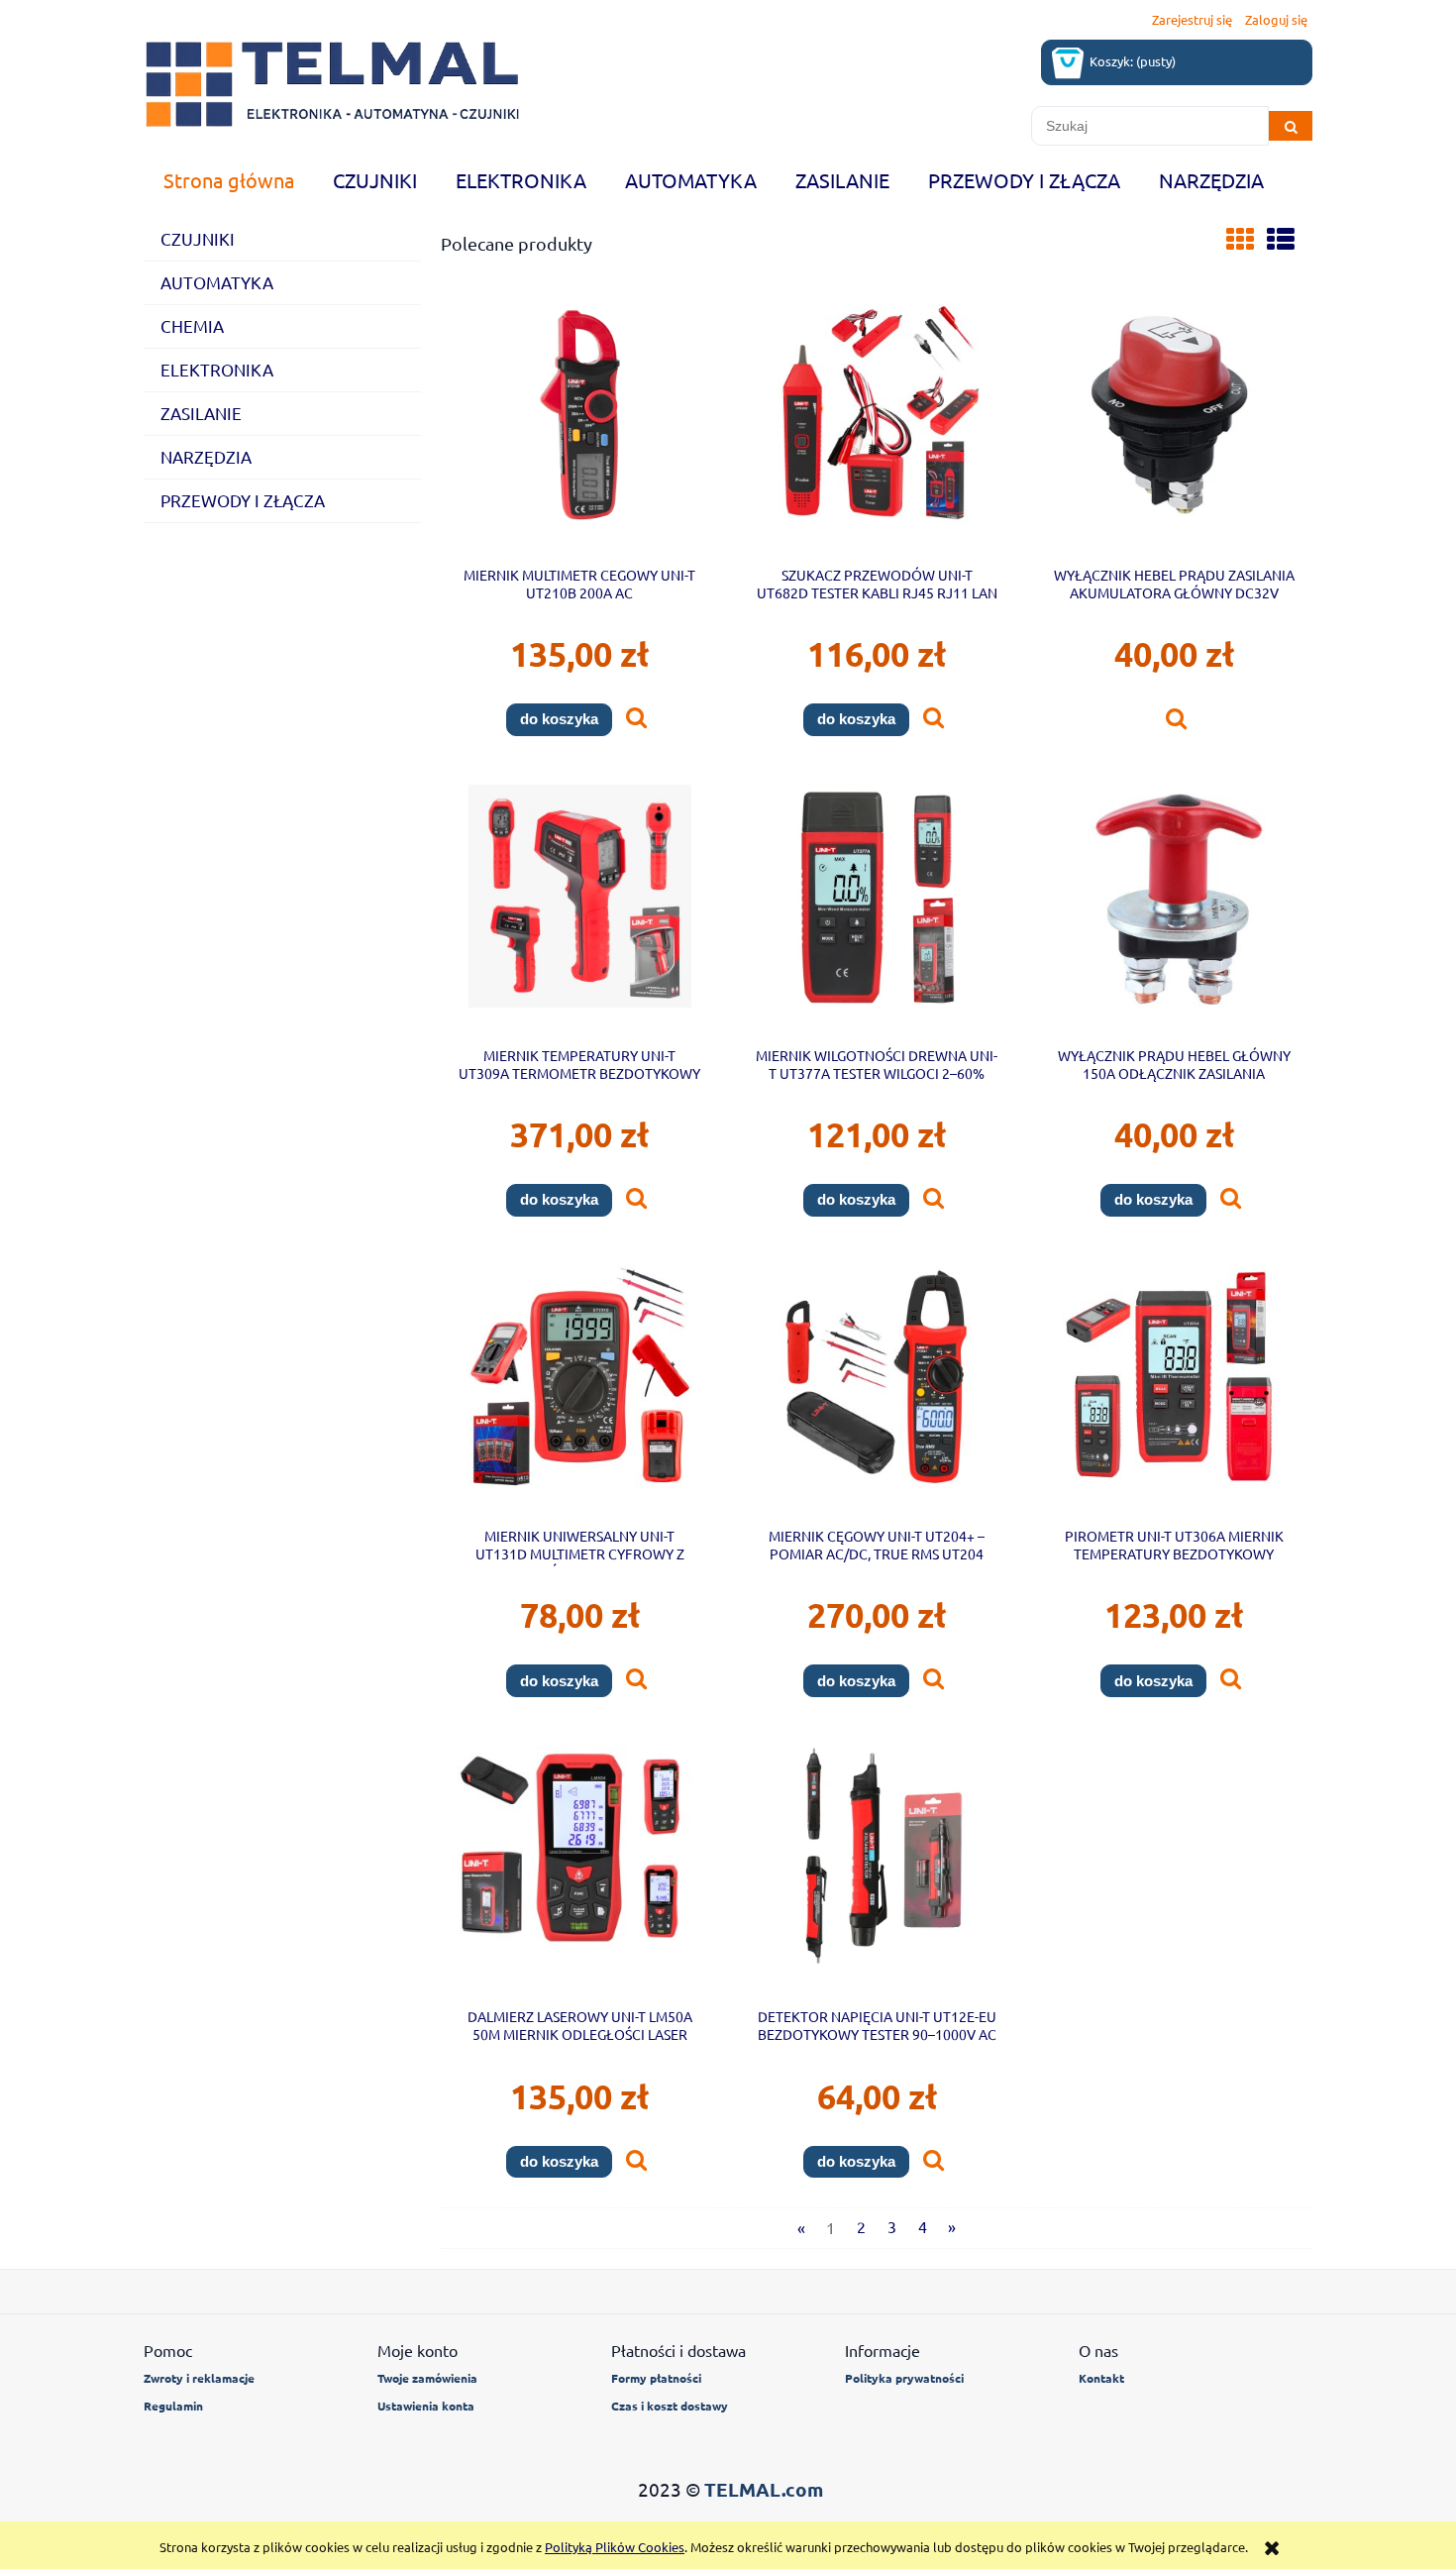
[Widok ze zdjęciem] (1240, 239)
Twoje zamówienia (427, 2378)
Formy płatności (656, 2378)
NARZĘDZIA (206, 456)
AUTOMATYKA (217, 282)
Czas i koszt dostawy (670, 2406)
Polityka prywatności (904, 2378)
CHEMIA (192, 325)
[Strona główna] (332, 84)
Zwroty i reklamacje (199, 2378)
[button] (636, 719)
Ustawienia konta (426, 2406)
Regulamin (173, 2406)
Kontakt (1101, 2378)
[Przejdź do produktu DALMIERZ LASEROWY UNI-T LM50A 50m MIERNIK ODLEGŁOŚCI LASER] (579, 1870)
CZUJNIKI (198, 238)
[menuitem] (228, 180)
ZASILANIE (201, 413)
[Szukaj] (1291, 126)
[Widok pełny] (1281, 239)
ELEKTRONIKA (217, 369)
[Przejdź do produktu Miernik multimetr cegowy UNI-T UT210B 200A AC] (579, 427)
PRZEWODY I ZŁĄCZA (243, 500)
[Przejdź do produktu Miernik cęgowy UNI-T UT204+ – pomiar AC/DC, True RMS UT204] (877, 1389)
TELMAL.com (764, 2489)
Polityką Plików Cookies (615, 2547)
